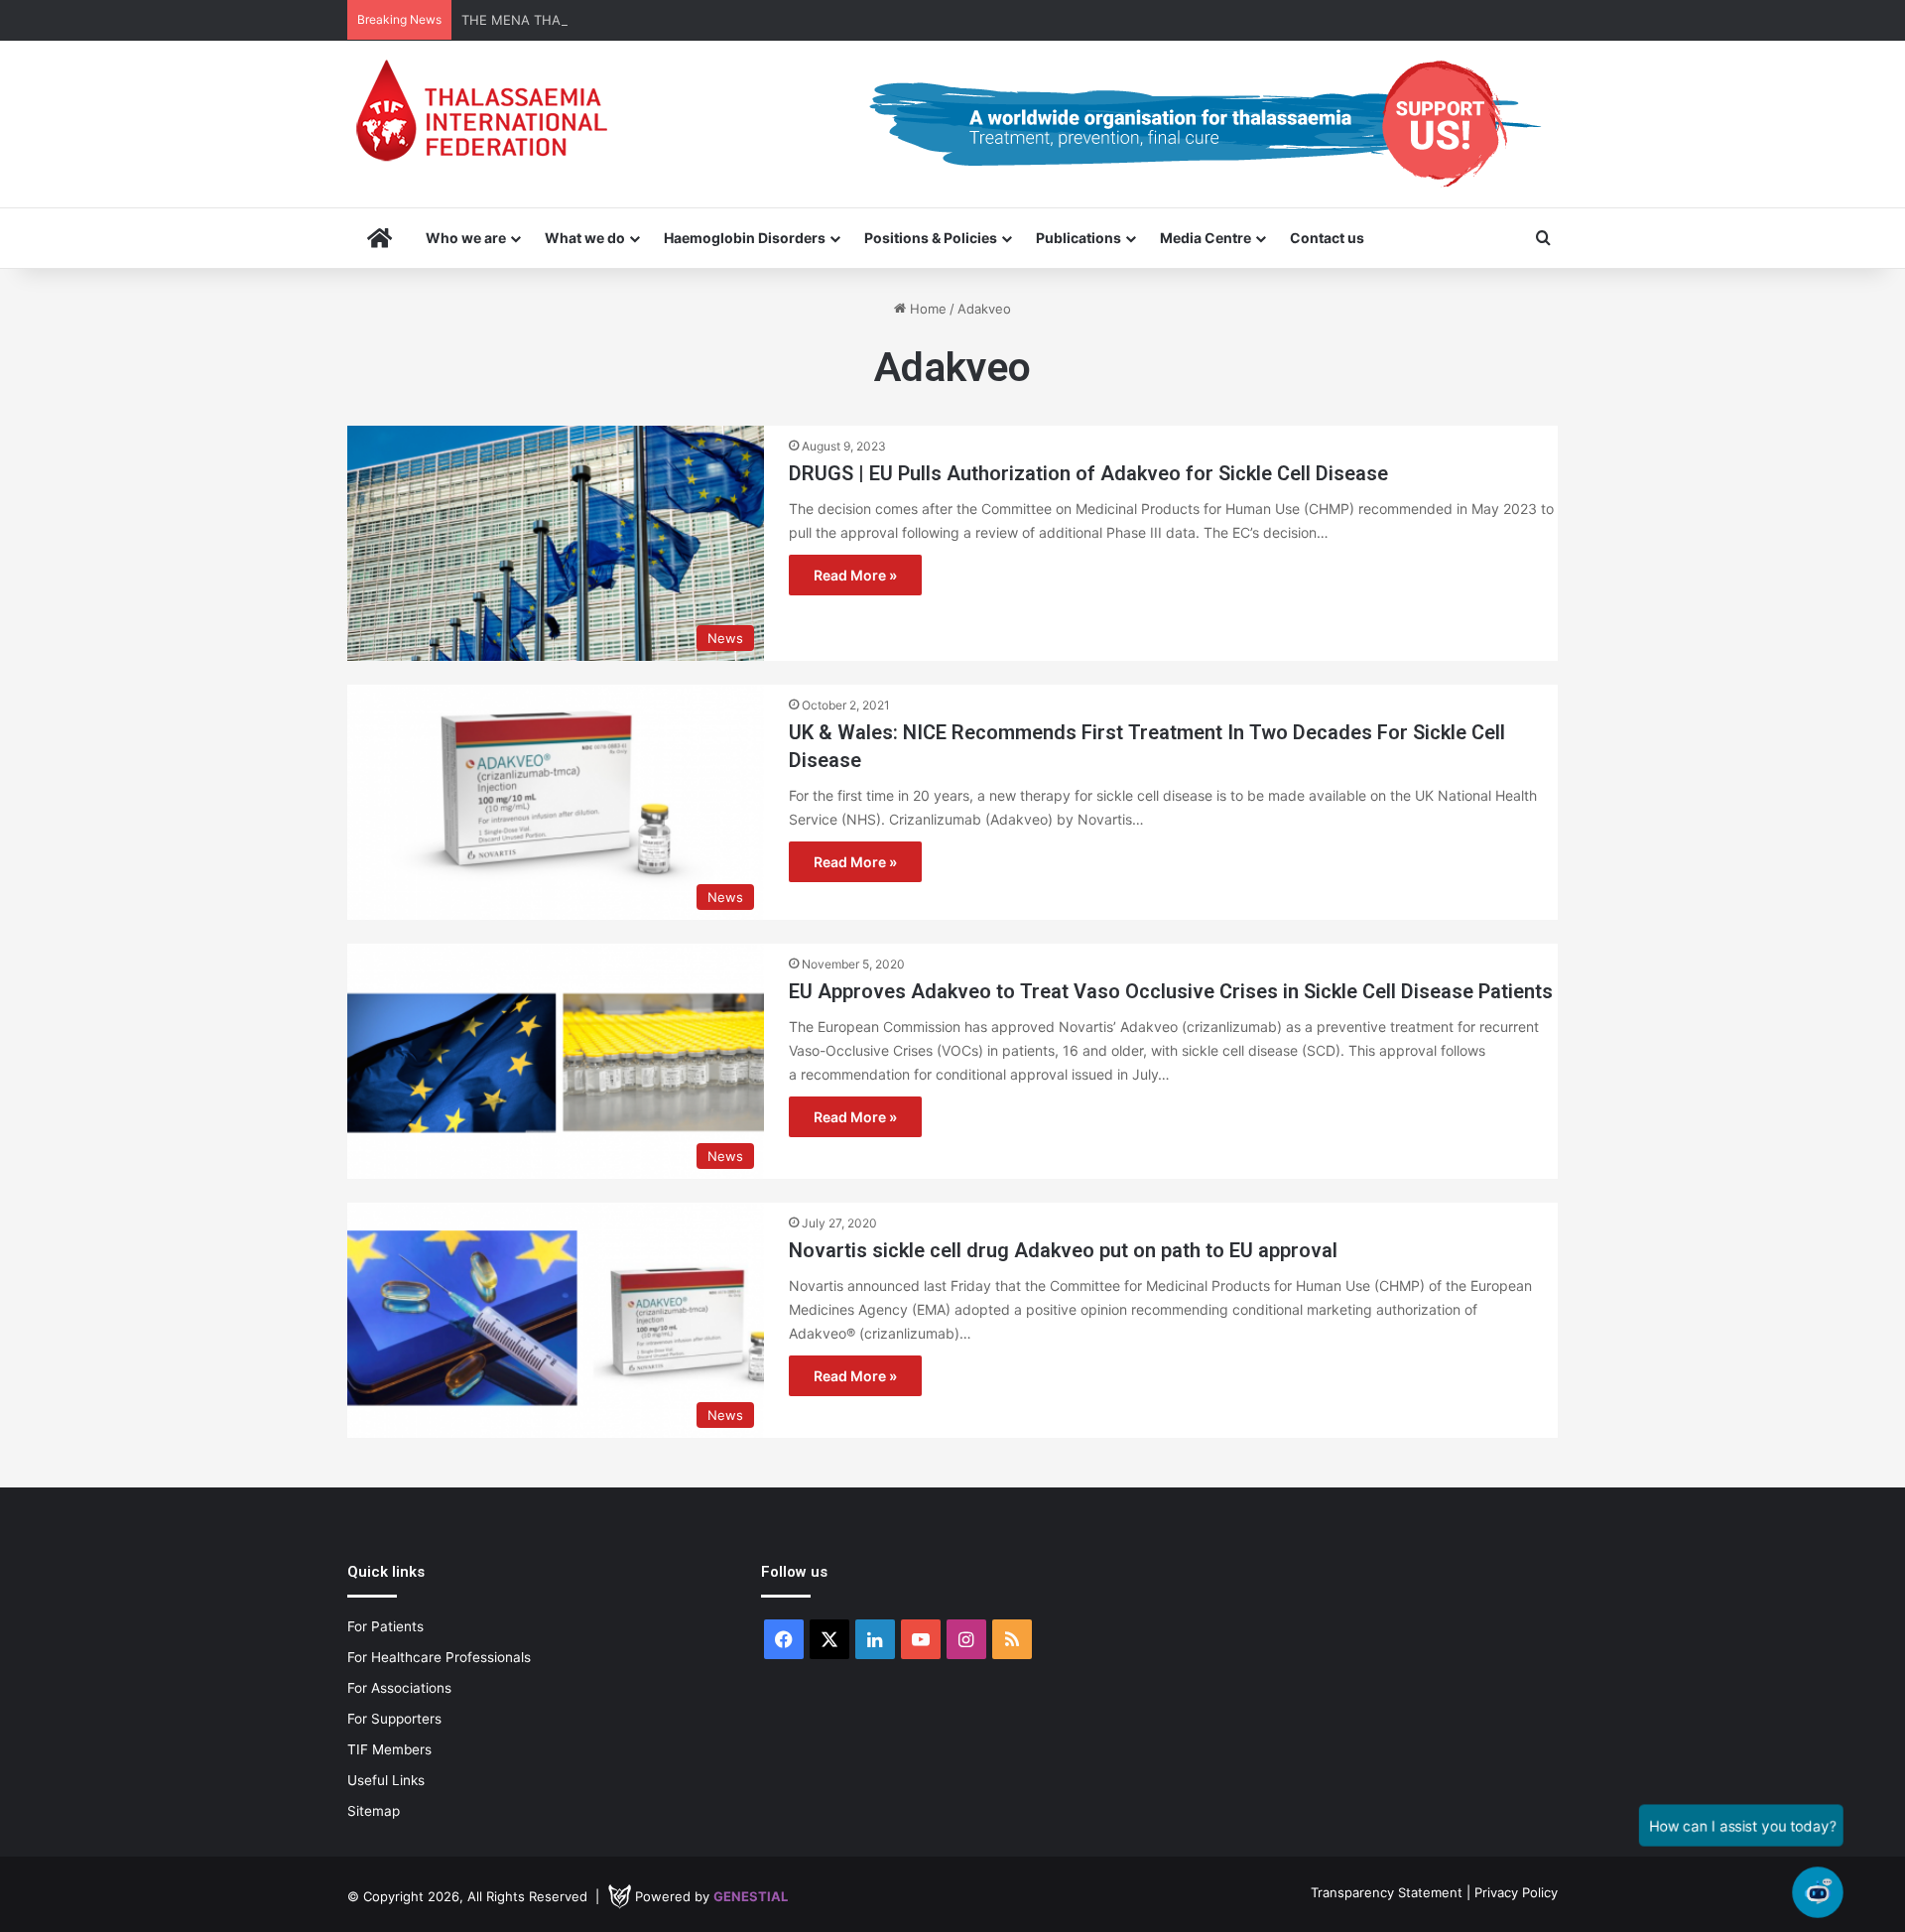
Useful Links (386, 1780)
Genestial (751, 1896)
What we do (585, 238)
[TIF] (481, 110)
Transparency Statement (1387, 1892)
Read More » (855, 575)
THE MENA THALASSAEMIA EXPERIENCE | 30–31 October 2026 (658, 20)
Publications (1079, 238)
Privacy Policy (1516, 1892)
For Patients (385, 1626)
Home (926, 309)
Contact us (1327, 238)
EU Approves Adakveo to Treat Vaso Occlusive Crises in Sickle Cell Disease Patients (1171, 991)
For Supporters (394, 1719)
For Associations (399, 1688)
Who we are (466, 238)
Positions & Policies (931, 238)
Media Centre (1206, 238)
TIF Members (389, 1749)
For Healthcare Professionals (439, 1657)
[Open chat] (1818, 1892)
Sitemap (374, 1811)
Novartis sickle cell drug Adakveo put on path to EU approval (1063, 1250)
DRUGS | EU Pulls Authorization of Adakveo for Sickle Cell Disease (1088, 473)
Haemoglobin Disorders (745, 238)
